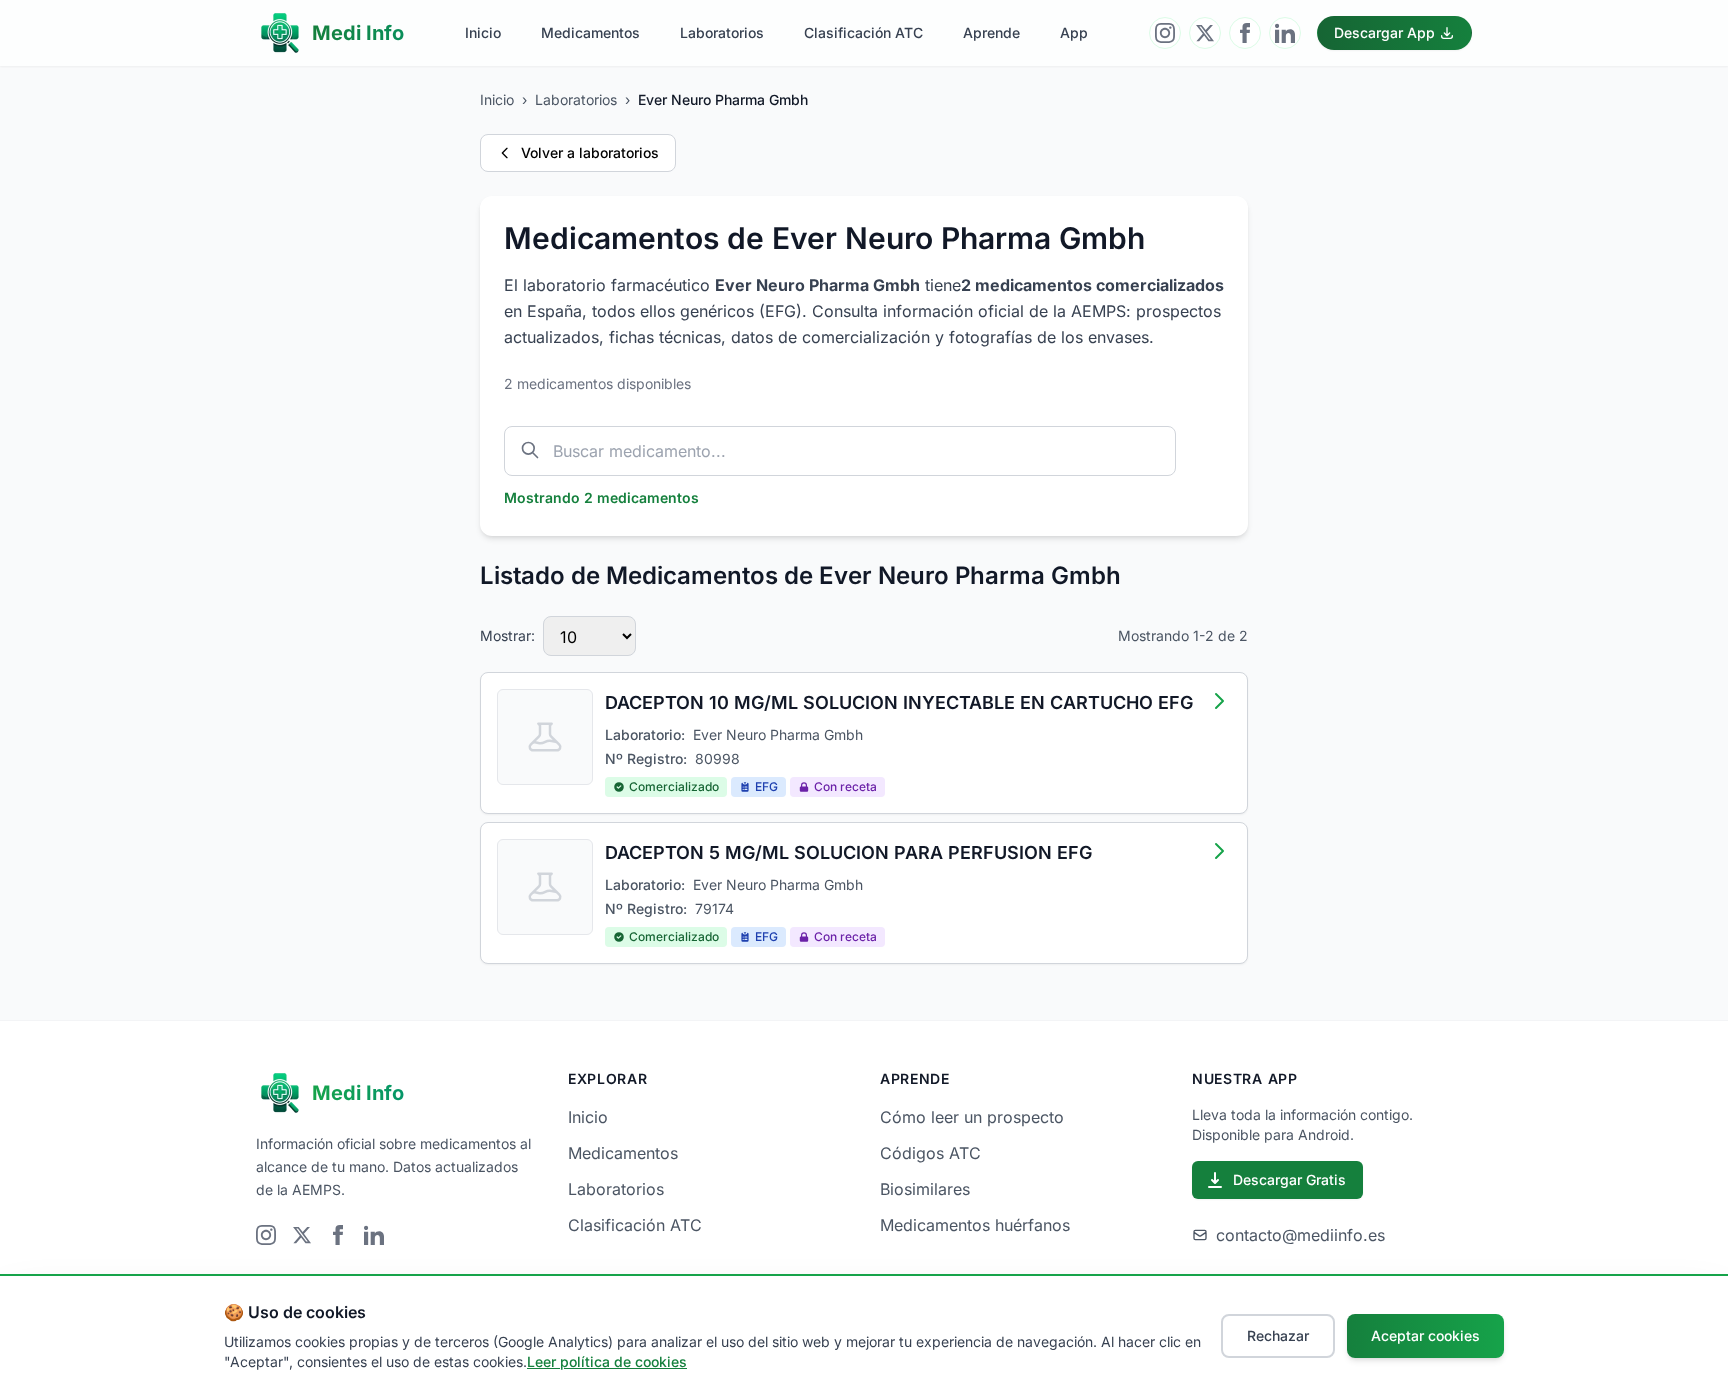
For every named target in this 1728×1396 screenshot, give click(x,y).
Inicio (483, 32)
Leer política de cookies (607, 1361)
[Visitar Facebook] (1245, 33)
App (1074, 32)
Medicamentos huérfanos (975, 1225)
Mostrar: (507, 635)
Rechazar (1278, 1335)
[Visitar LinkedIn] (1285, 33)
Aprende (991, 32)
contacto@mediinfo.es (1300, 1235)
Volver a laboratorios (590, 152)
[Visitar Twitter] (1205, 33)
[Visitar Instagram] (1165, 33)
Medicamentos (590, 32)
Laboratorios (722, 32)
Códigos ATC (930, 1153)
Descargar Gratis (1289, 1179)
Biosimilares (925, 1189)
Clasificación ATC (863, 32)
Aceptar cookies (1425, 1335)
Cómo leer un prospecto (972, 1117)
